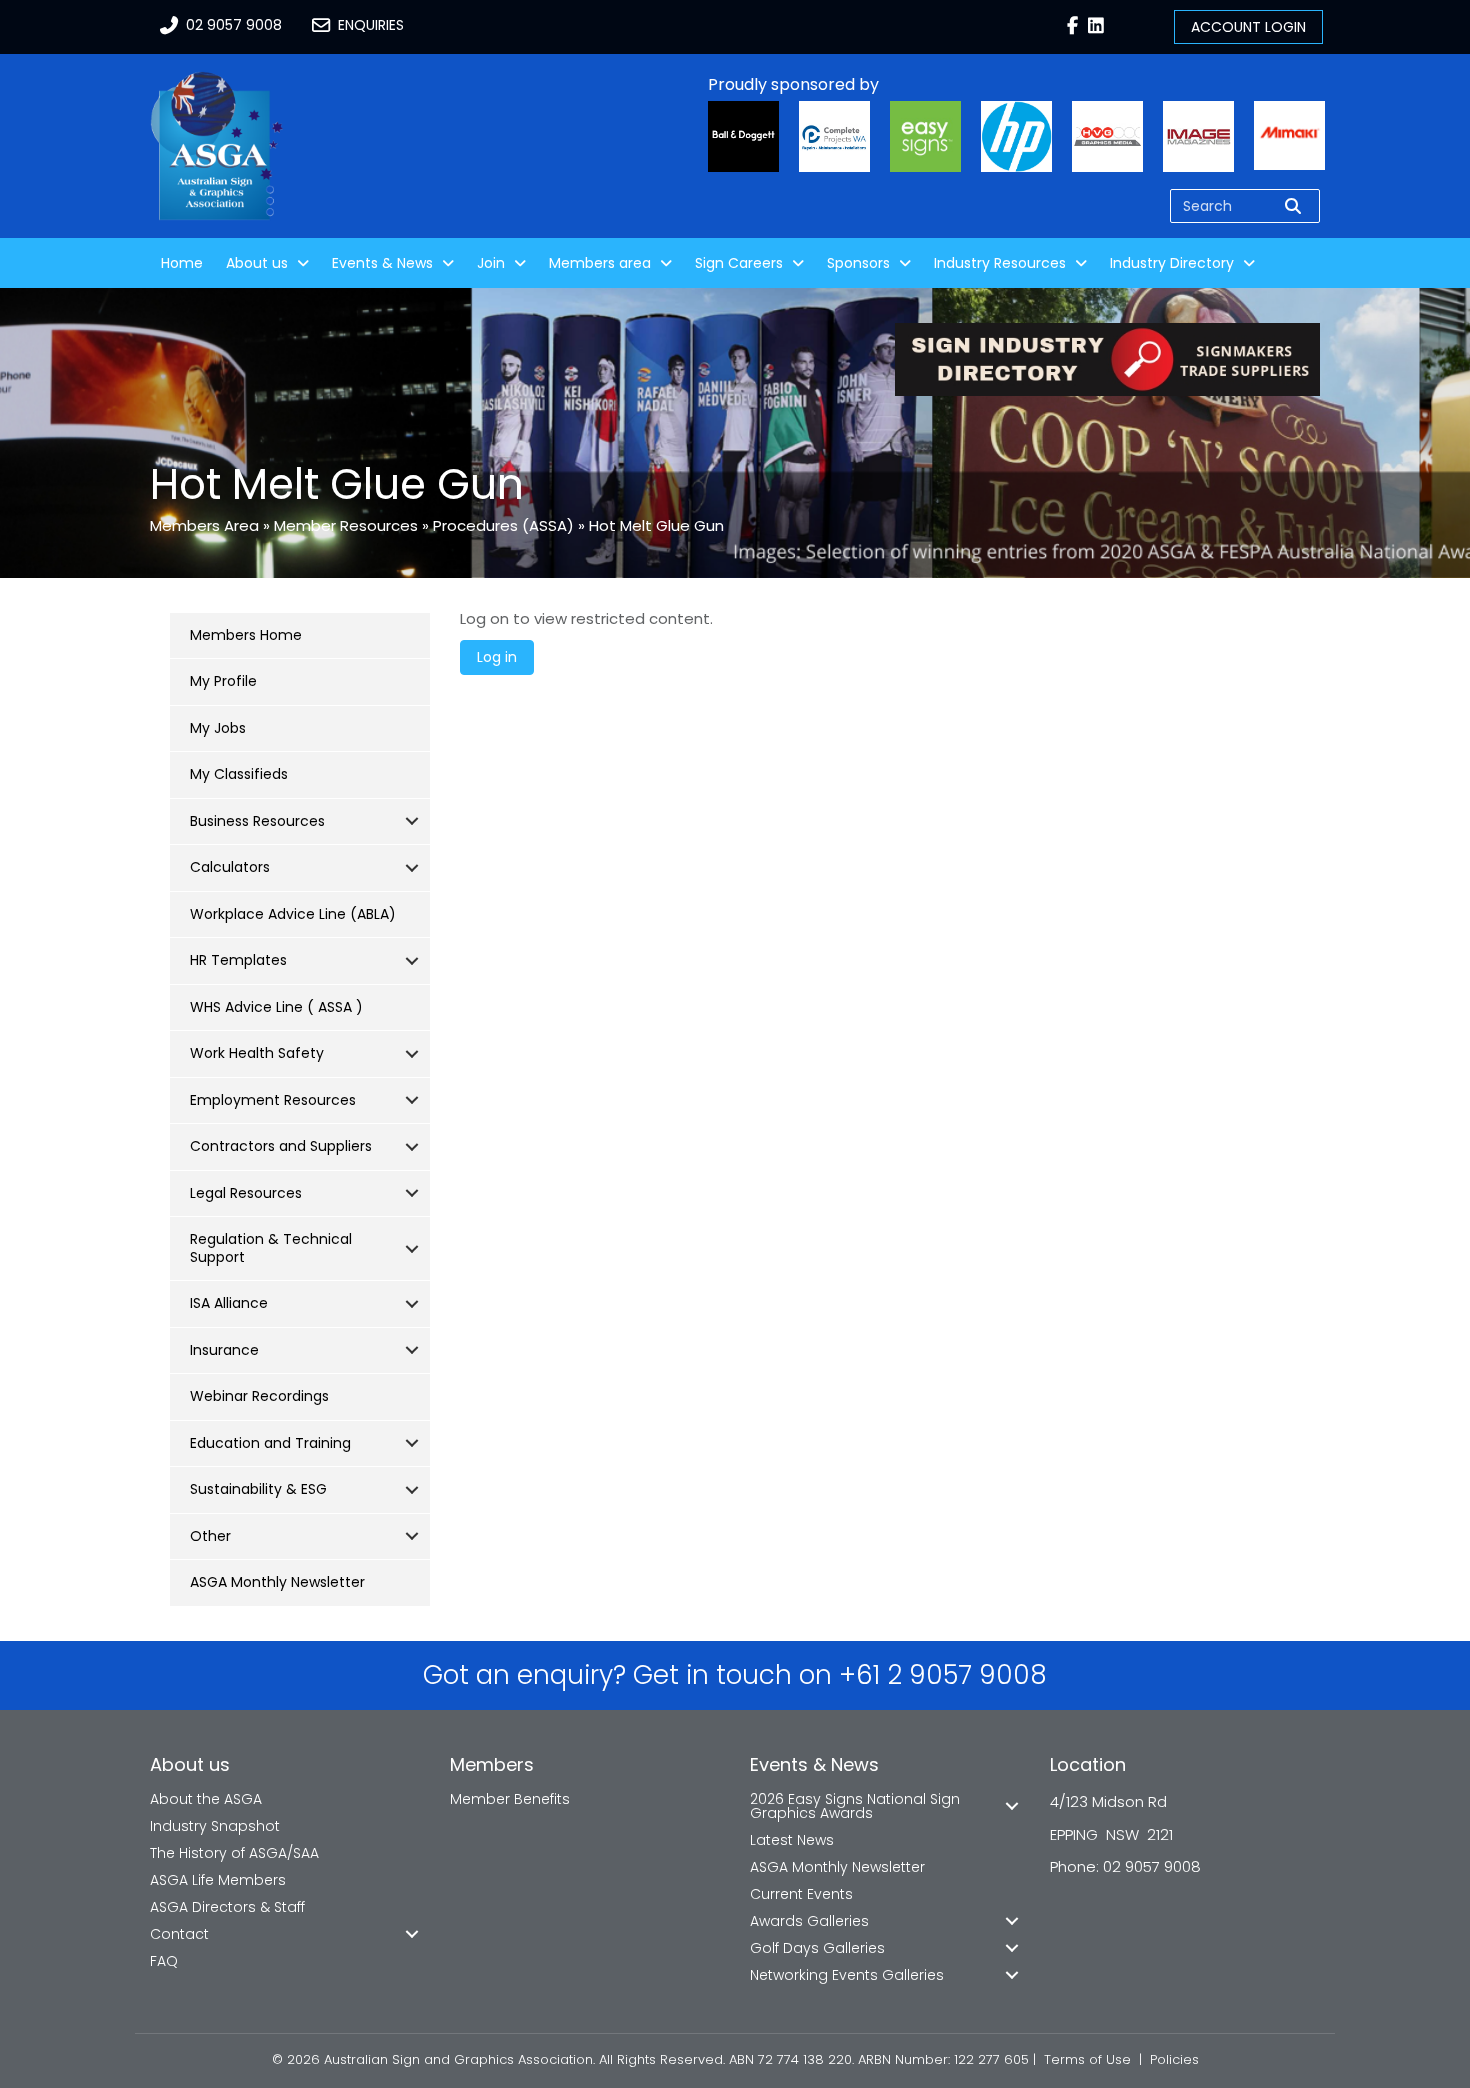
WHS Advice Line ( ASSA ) (276, 1007)
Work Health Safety (257, 1053)
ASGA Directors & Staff (227, 1907)
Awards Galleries (809, 1921)
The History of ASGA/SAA (234, 1853)
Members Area (204, 525)
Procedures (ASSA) (503, 525)
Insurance (224, 1350)
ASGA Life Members (218, 1880)
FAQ (164, 1961)
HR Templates (238, 960)
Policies (1174, 2059)
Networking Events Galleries (847, 1975)
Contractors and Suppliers (281, 1146)
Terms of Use (1087, 2059)
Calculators (230, 867)
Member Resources (346, 525)
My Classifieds (239, 774)
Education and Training (270, 1443)
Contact (179, 1934)
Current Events (801, 1894)
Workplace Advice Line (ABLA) (293, 914)
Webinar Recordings (259, 1396)
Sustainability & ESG (258, 1489)
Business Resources (257, 821)
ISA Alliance (229, 1303)
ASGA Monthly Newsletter (277, 1582)
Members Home (246, 635)
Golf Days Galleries (817, 1948)
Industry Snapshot (215, 1826)
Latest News (792, 1840)
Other (210, 1536)
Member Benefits (510, 1799)
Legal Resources (246, 1193)
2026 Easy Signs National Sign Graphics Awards (855, 1806)
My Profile (223, 681)
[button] (412, 822)
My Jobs (218, 728)
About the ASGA (206, 1799)
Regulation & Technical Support (271, 1248)
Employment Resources (273, 1100)
